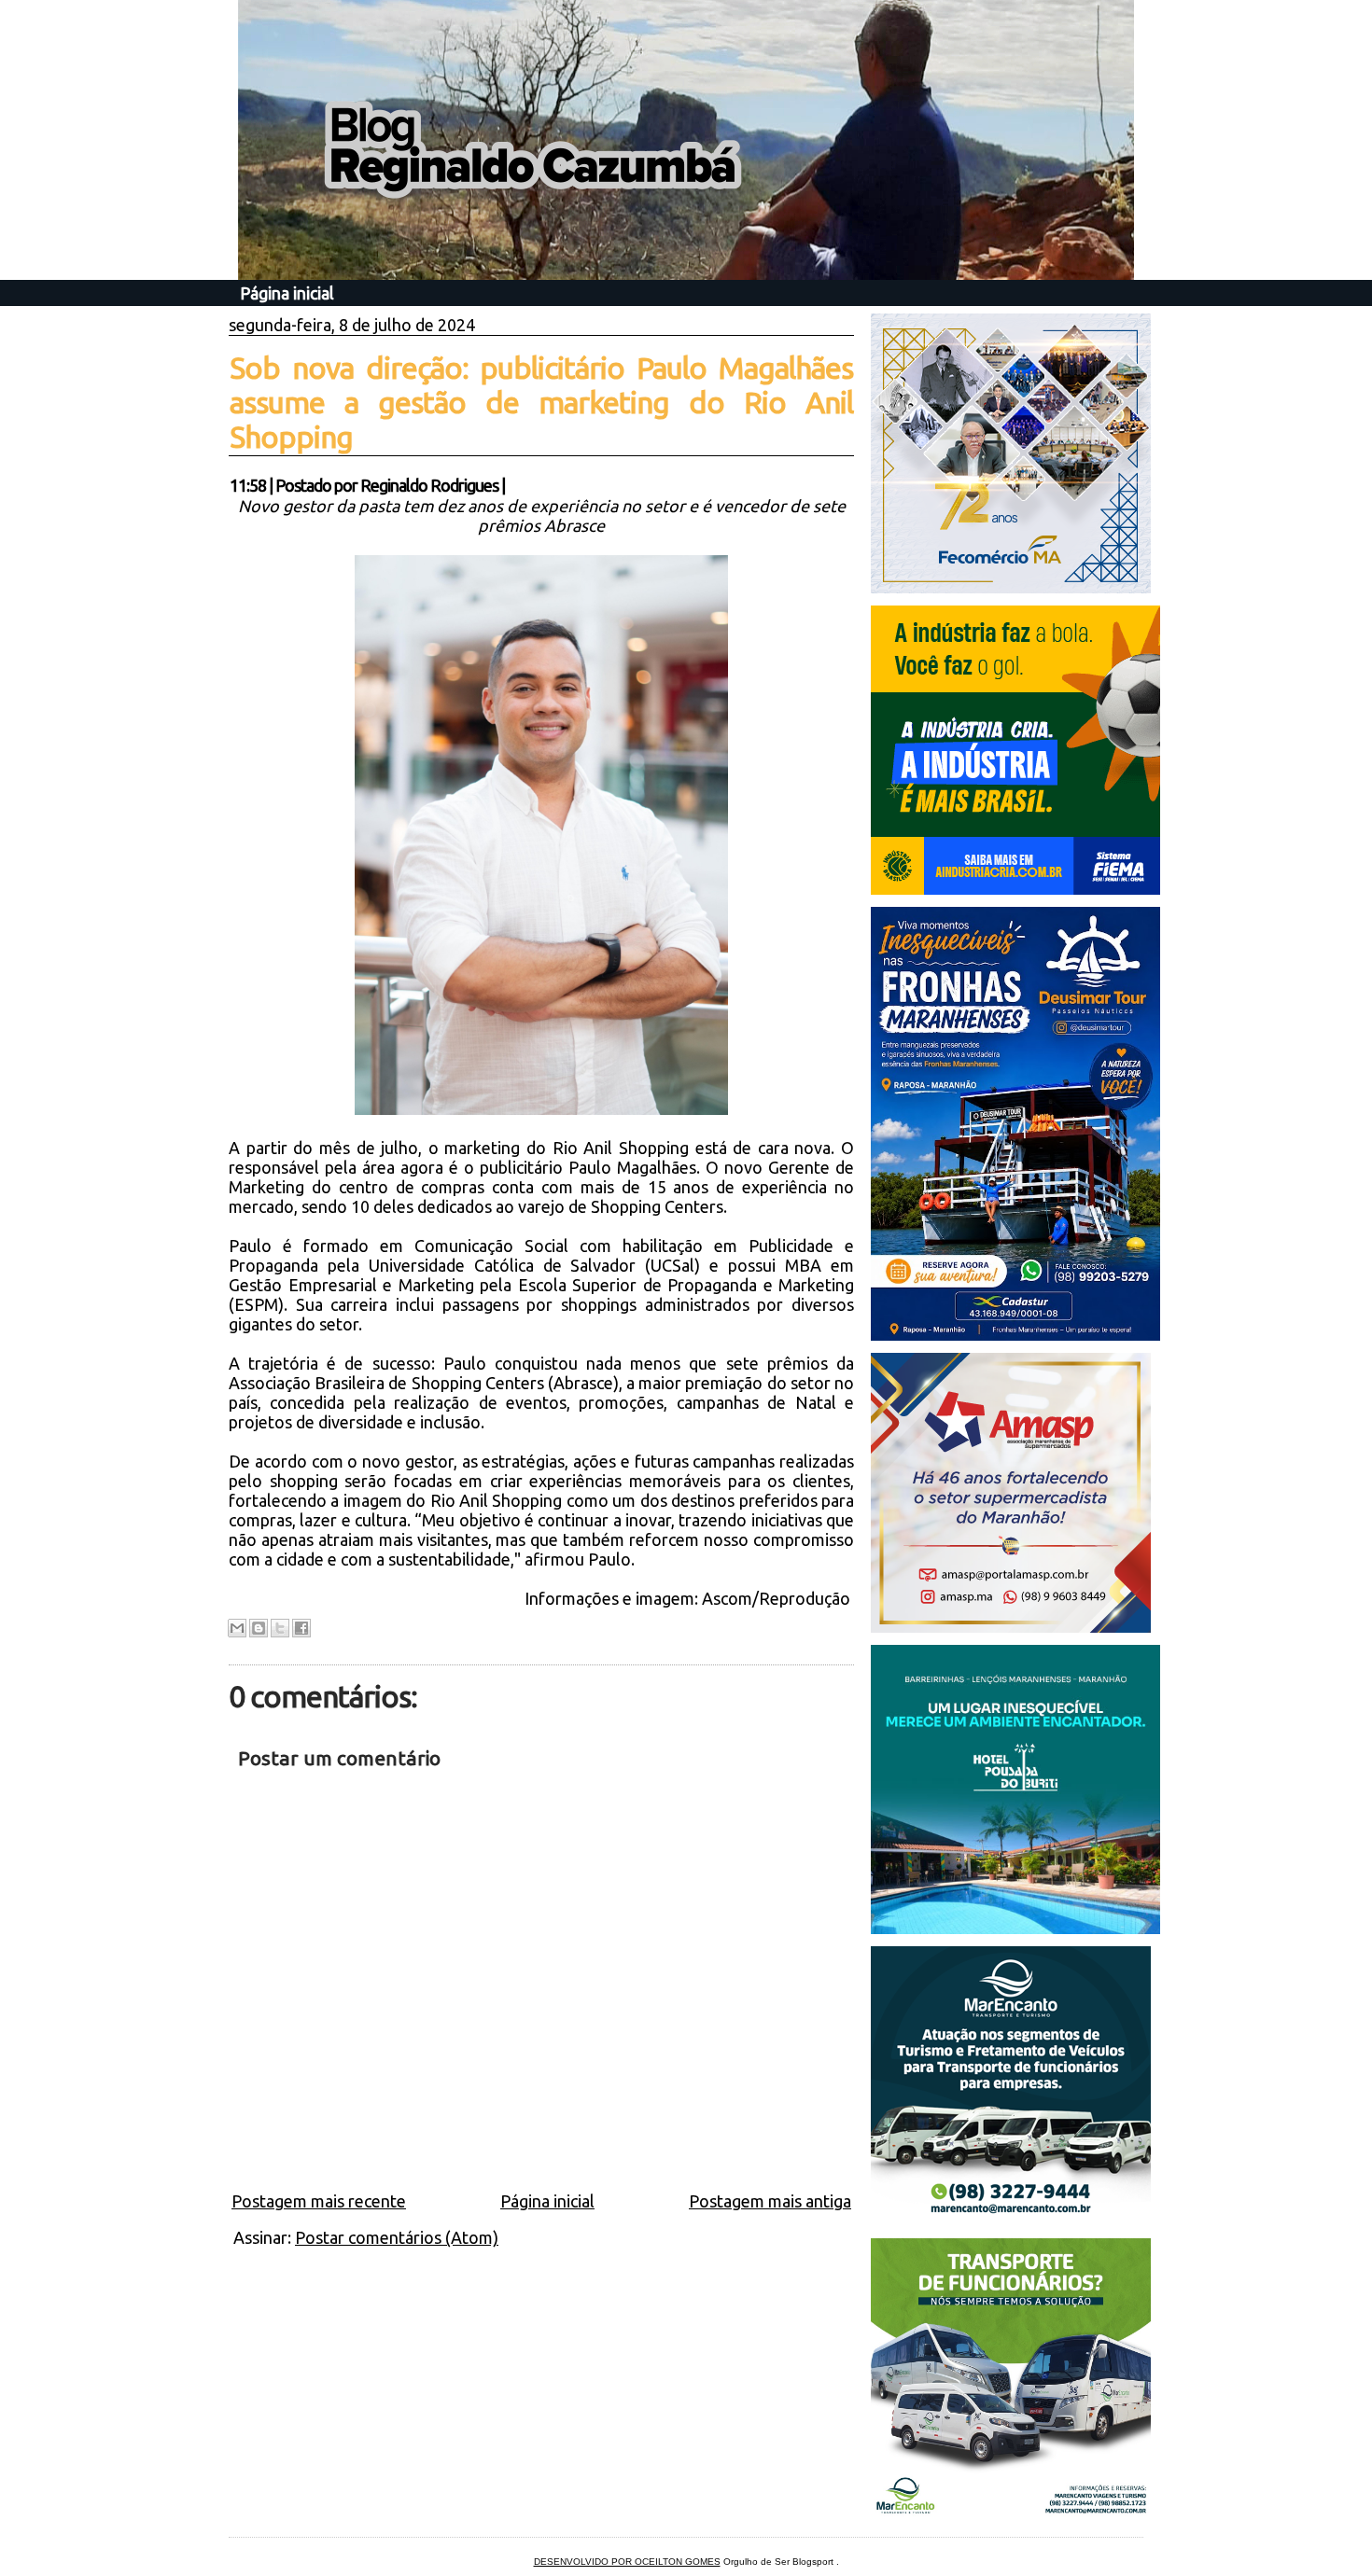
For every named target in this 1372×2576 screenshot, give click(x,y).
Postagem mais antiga (770, 2201)
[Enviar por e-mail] (237, 1628)
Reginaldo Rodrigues (429, 485)
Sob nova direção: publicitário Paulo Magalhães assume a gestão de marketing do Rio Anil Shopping (541, 402)
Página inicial (287, 293)
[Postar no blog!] (259, 1628)
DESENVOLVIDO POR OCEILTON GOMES (627, 2562)
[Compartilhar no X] (280, 1628)
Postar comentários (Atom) (397, 2237)
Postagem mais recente (319, 2201)
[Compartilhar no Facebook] (301, 1628)
